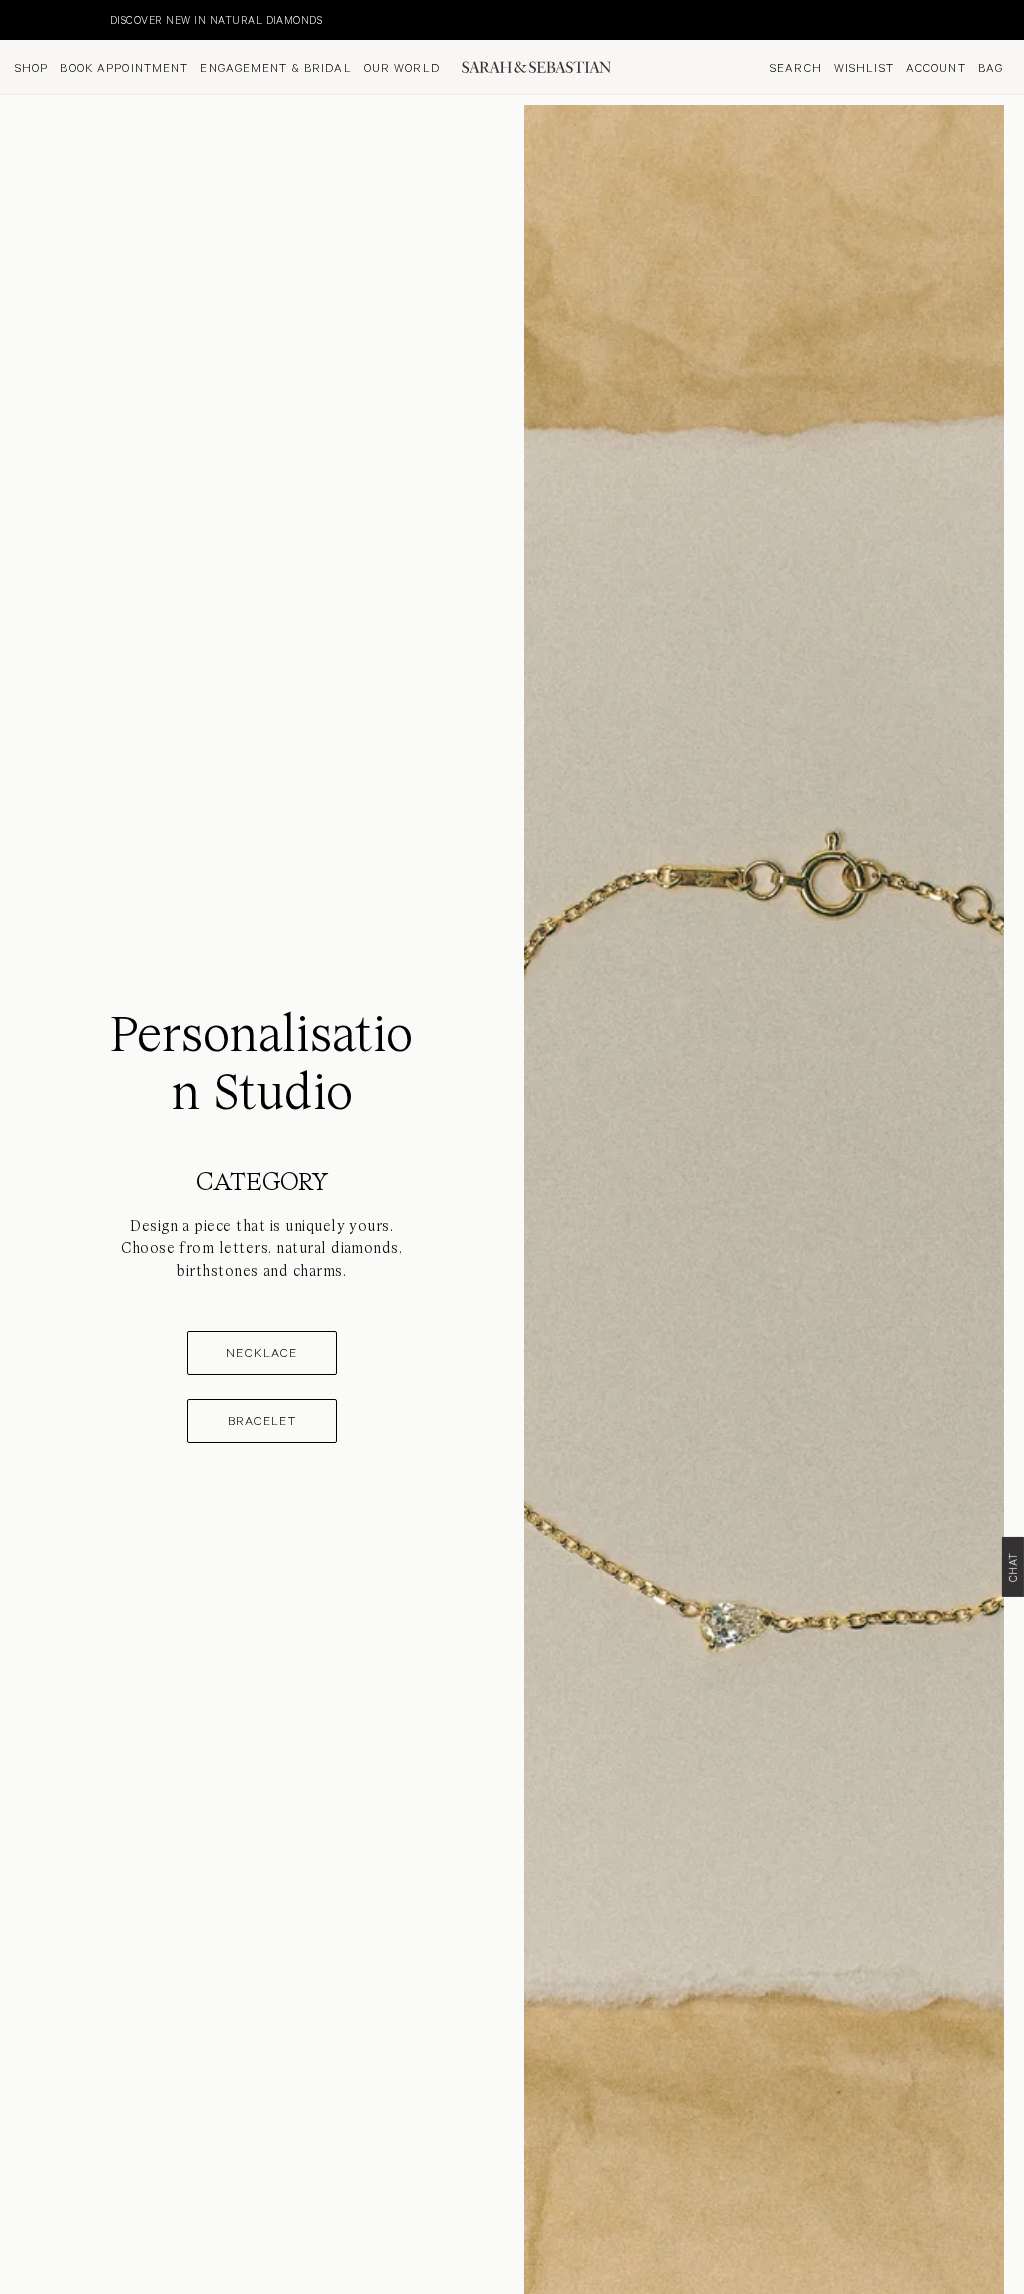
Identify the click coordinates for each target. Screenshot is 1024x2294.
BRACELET (262, 1420)
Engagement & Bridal (275, 67)
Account (936, 67)
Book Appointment (124, 67)
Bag (990, 67)
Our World (402, 67)
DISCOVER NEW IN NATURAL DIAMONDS (116, 19)
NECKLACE (261, 1352)
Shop (31, 67)
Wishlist (864, 67)
